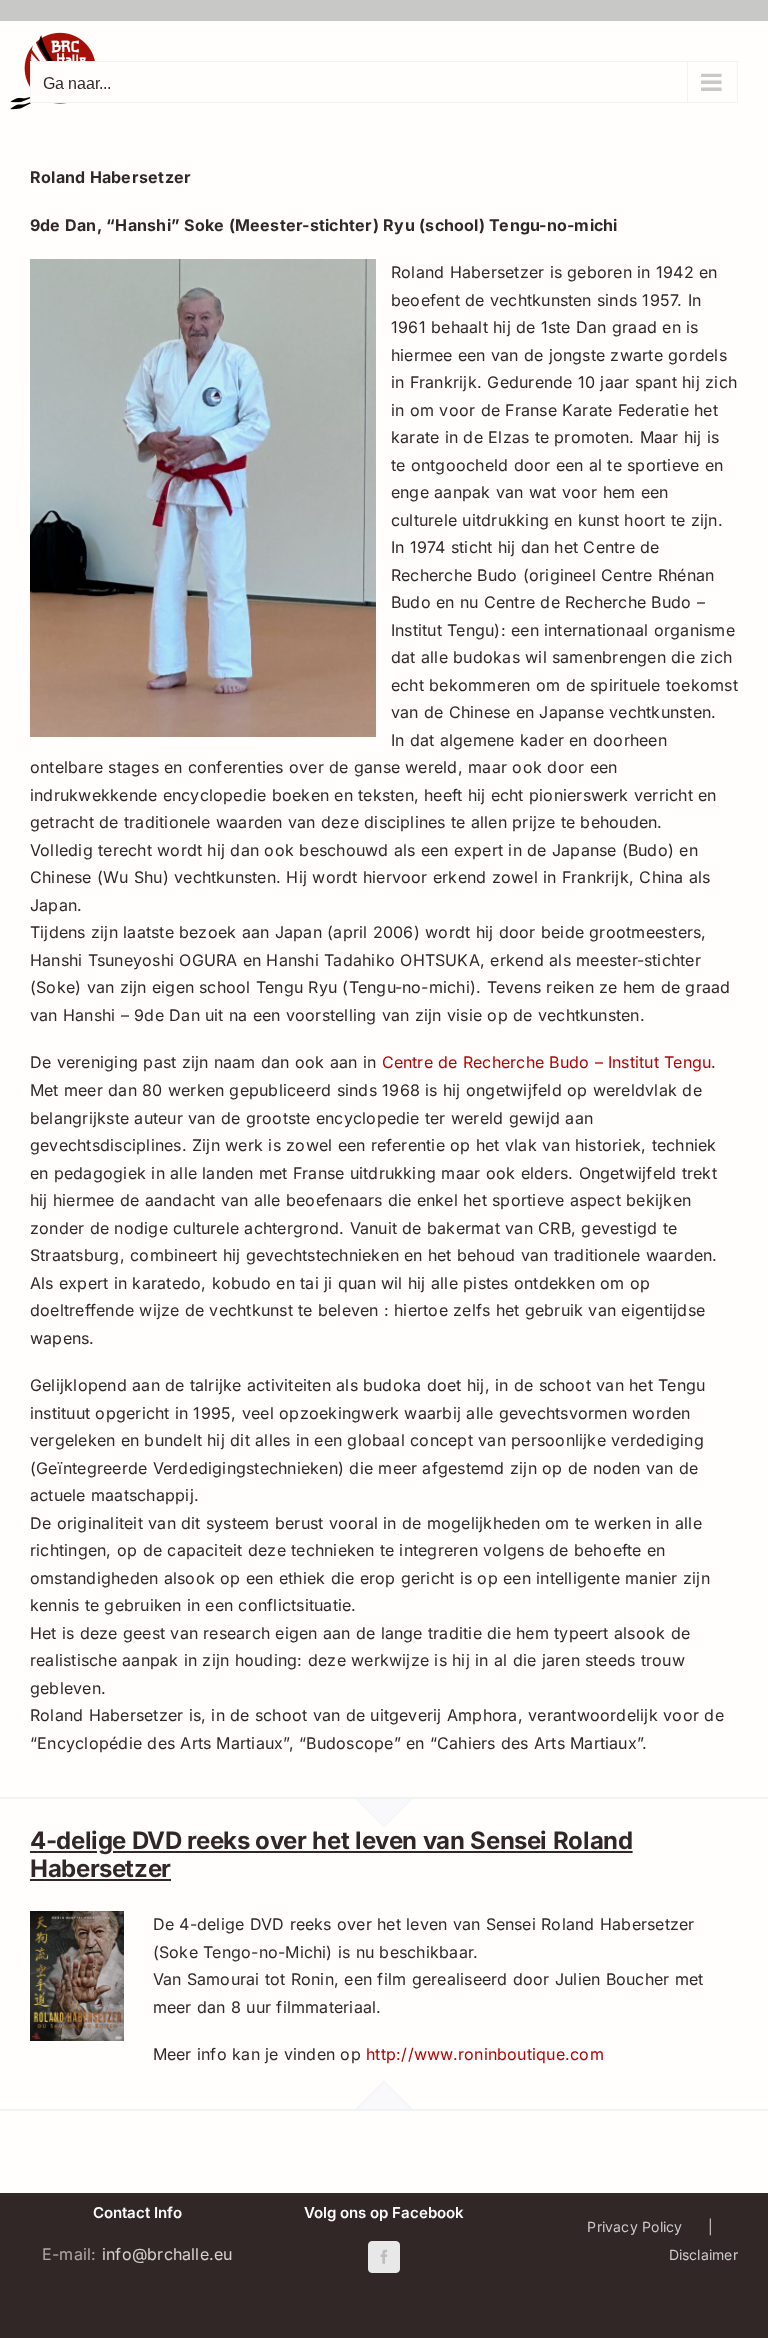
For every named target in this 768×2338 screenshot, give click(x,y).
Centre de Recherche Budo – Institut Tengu (547, 1062)
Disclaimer (703, 2254)
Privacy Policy (634, 2226)
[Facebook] (384, 2257)
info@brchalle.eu (167, 2254)
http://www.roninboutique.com (485, 2054)
